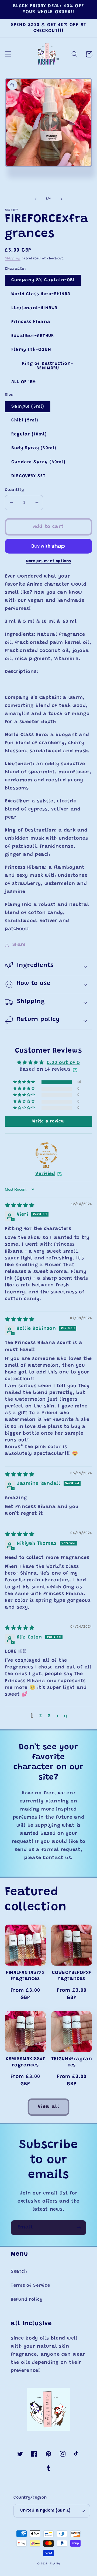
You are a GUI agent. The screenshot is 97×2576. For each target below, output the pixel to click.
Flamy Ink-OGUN (31, 350)
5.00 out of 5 (63, 1063)
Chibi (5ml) (25, 420)
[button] (8, 54)
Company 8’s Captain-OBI (43, 280)
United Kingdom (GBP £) (45, 2511)
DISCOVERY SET (29, 476)
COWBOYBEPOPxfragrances (72, 1976)
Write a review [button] (48, 1121)
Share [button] (19, 945)
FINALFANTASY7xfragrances (25, 1976)
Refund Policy (27, 2300)
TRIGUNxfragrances (72, 2062)
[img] (20, 1206)
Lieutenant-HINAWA (34, 308)
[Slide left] (36, 199)
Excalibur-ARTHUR (33, 336)
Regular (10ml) (29, 434)
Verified (45, 1174)
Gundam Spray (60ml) (38, 462)
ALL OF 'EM (24, 382)
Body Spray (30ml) (34, 448)
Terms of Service (30, 2286)
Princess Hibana (31, 322)
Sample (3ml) (28, 407)
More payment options (48, 561)
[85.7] (46, 1153)
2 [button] (41, 1716)
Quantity (14, 490)
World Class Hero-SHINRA (41, 294)
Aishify (55, 2564)
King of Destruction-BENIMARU (48, 366)
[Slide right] (61, 199)
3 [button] (49, 1716)
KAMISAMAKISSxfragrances (25, 2062)
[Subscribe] (79, 2228)
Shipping (13, 259)
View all (48, 2107)
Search (19, 2272)
